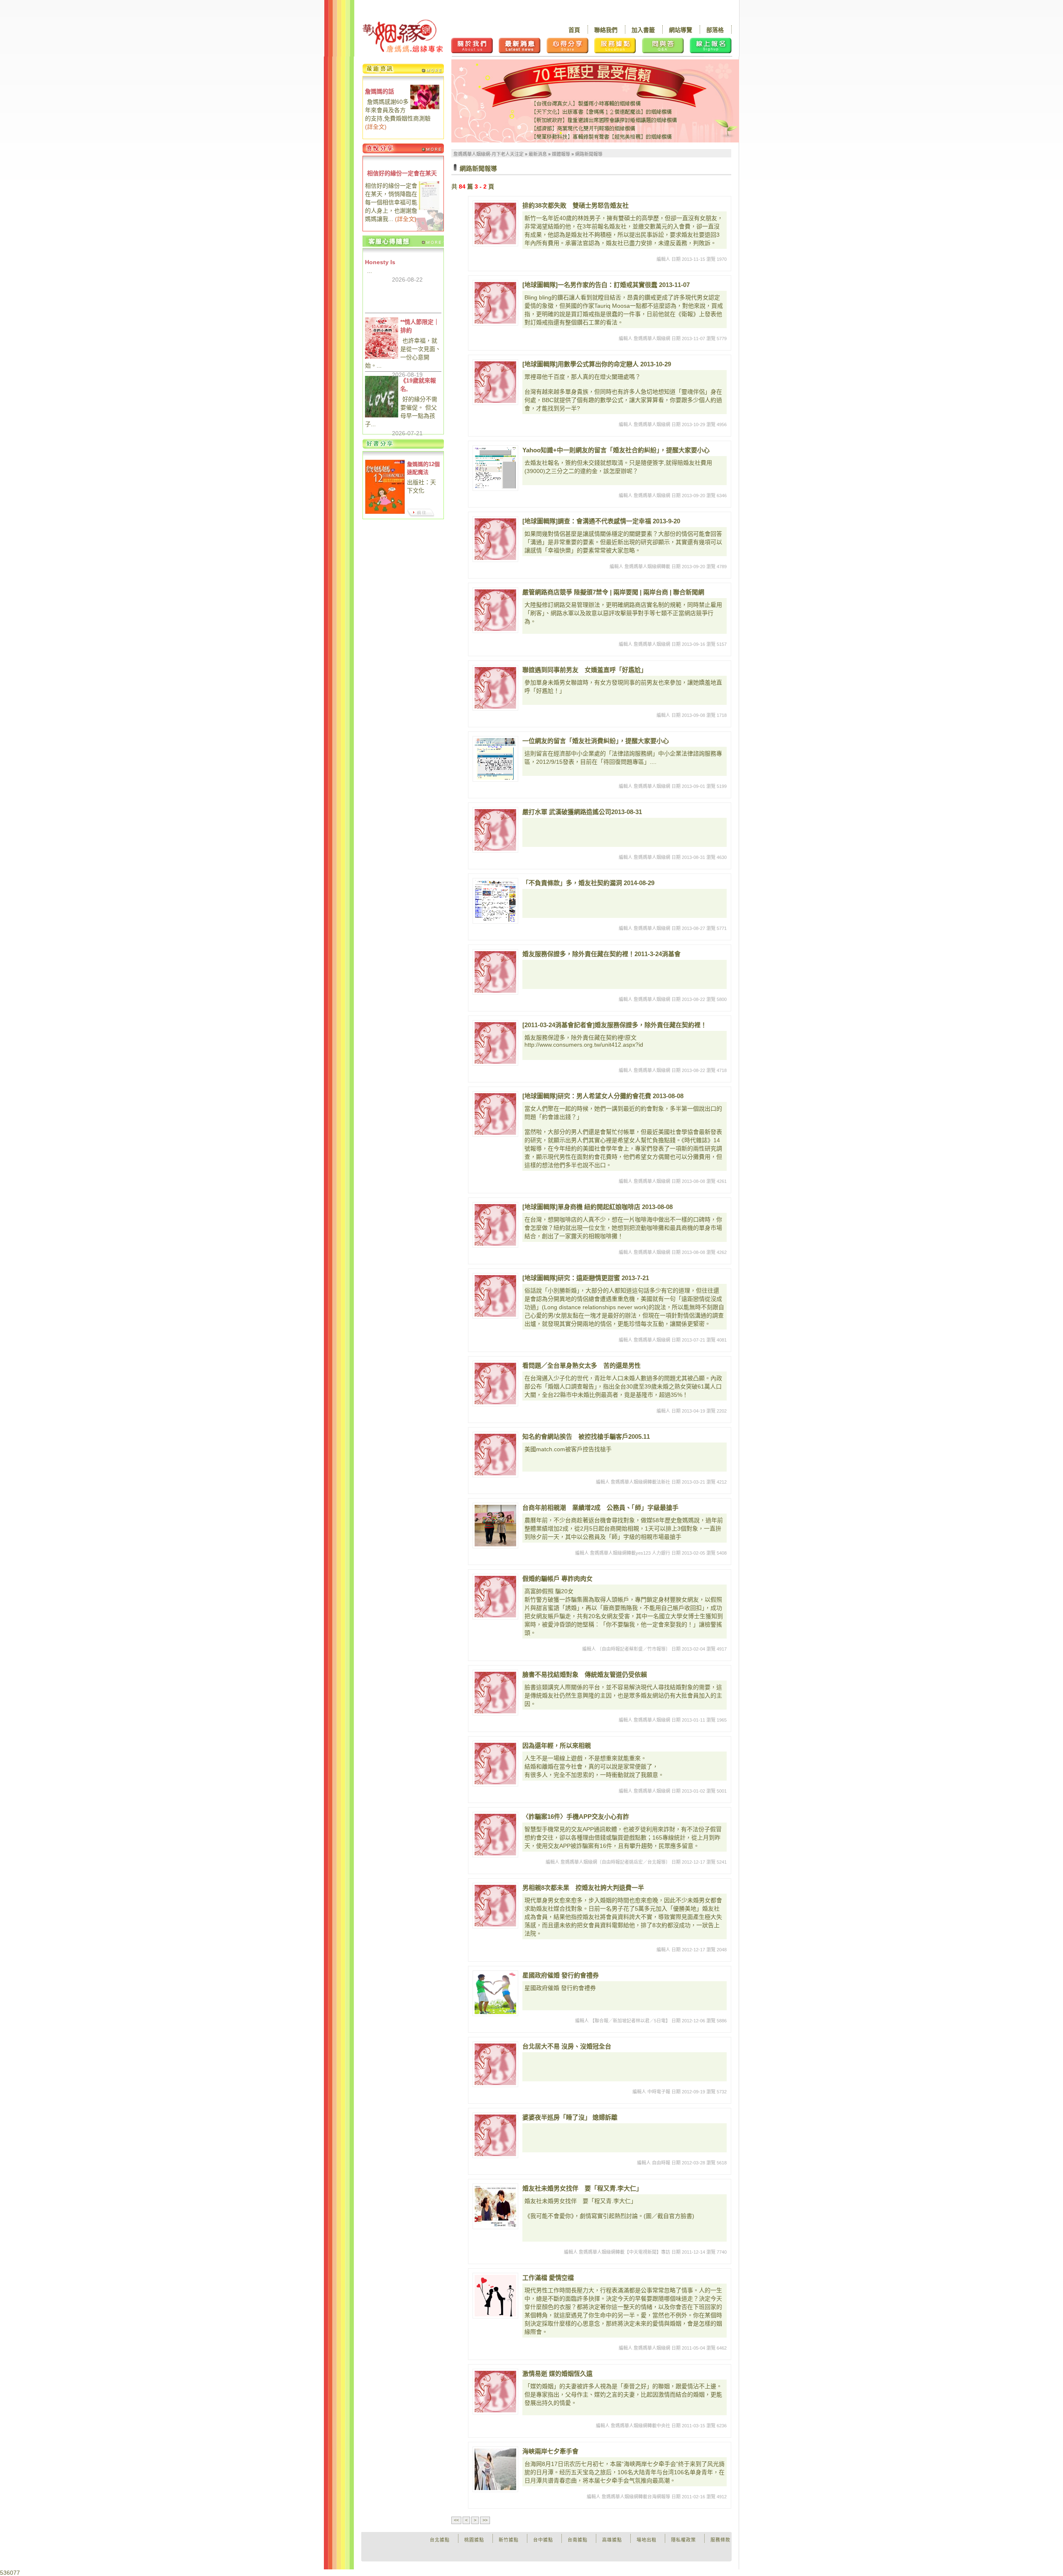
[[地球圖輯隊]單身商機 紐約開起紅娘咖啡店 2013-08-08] (495, 1225)
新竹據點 (509, 2540)
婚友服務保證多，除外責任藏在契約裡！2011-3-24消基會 (601, 954)
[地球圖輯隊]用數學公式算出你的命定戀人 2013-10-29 (597, 364)
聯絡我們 (606, 30)
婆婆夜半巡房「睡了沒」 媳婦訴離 (570, 2117)
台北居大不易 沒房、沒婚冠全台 (567, 2046)
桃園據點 (474, 2540)
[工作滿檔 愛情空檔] (495, 2296)
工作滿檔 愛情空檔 (548, 2278)
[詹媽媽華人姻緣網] (403, 36)
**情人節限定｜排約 (420, 326)
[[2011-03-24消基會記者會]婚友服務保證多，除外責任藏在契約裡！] (495, 1043)
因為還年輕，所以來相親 (557, 1746)
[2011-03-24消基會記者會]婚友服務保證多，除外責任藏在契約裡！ (615, 1025)
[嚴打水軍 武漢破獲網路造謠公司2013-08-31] (495, 830)
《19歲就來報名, (418, 385)
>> (485, 2520)
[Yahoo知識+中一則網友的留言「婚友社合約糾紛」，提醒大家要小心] (495, 468)
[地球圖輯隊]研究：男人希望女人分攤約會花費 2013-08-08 (603, 1096)
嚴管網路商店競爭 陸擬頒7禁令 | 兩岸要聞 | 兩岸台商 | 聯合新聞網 (613, 592)
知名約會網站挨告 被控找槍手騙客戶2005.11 (586, 1436)
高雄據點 (612, 2540)
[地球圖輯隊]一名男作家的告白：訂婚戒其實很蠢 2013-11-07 (606, 285)
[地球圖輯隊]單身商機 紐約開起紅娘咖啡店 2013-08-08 (598, 1207)
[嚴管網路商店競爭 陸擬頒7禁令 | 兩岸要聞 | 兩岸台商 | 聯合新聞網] (495, 610)
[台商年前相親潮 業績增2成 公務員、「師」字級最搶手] (495, 1526)
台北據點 (440, 2540)
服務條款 (720, 2540)
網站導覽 (681, 30)
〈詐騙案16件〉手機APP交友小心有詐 (576, 1817)
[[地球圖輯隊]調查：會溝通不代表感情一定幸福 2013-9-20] (495, 539)
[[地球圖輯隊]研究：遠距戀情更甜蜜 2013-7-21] (495, 1296)
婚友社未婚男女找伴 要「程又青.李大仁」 (582, 2188)
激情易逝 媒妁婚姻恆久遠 (557, 2374)
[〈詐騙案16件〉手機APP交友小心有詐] (495, 1835)
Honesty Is (380, 262)
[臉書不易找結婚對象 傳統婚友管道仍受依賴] (495, 1693)
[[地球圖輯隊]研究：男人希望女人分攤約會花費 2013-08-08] (495, 1114)
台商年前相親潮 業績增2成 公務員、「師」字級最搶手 (600, 1508)
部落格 (715, 30)
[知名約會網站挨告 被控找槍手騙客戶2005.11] (495, 1455)
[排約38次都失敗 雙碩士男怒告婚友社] (495, 223)
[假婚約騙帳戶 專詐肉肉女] (495, 1597)
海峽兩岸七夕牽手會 (550, 2451)
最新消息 (538, 154)
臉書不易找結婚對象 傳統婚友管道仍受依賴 (585, 1674)
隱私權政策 (683, 2540)
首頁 (574, 30)
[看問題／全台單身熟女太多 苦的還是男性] (495, 1384)
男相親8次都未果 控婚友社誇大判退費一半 (583, 1888)
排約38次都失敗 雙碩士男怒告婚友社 (576, 205)
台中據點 (543, 2540)
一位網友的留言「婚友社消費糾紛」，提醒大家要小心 (596, 741)
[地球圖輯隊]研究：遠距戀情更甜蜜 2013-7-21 (586, 1278)
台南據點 (578, 2540)
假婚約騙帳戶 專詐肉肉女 (557, 1579)
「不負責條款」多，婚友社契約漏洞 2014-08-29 (588, 883)
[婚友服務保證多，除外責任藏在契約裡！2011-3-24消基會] (495, 972)
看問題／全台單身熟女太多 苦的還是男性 (582, 1365)
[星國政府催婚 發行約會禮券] (495, 1993)
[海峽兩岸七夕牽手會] (495, 2469)
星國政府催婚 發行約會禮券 (561, 1975)
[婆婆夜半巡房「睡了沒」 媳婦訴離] (495, 2135)
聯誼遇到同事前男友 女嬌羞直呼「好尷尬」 (585, 670)
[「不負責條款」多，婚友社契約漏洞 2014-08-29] (495, 901)
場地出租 (647, 2540)
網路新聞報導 (589, 154)
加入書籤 (643, 30)
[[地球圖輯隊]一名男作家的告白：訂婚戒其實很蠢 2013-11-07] (495, 303)
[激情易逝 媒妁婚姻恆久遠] (495, 2392)
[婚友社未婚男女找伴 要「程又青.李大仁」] (495, 2206)
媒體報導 (561, 154)
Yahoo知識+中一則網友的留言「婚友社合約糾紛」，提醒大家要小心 (616, 450)
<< (456, 2520)
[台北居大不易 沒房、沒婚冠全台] (495, 2064)
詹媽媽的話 (380, 91)
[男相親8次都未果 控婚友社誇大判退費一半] (495, 1906)
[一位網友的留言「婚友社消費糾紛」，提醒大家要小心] (495, 759)
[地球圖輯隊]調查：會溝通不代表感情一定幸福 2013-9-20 (601, 521)
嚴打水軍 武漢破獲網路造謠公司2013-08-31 (582, 812)
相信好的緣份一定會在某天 (402, 173)
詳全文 (376, 127)
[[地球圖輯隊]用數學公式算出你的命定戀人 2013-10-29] (495, 382)
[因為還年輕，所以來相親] (495, 1764)
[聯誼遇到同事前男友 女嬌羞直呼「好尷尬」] (495, 688)
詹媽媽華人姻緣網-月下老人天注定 (489, 154)
